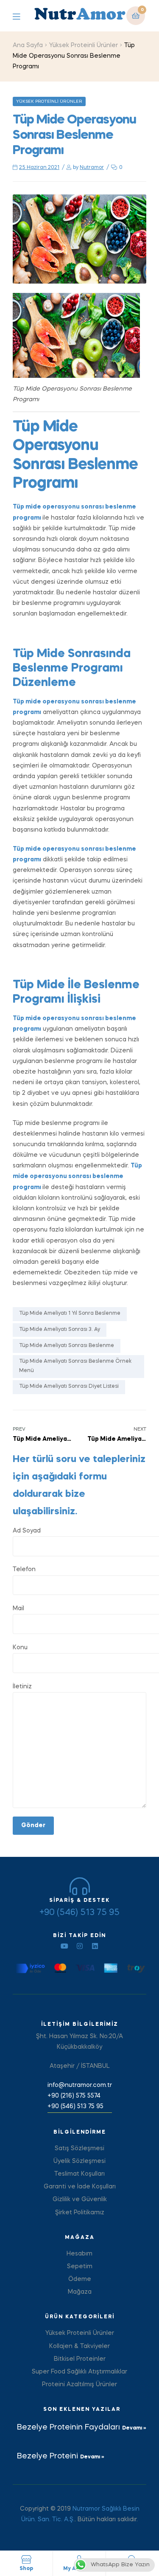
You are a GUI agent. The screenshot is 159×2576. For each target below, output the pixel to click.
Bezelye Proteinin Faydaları (70, 2427)
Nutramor (92, 168)
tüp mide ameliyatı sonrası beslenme (67, 1346)
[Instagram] (80, 1946)
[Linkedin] (95, 1946)
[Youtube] (64, 1946)
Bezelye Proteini (49, 2456)
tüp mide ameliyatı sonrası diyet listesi (69, 1386)
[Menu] (23, 16)
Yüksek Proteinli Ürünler (84, 45)
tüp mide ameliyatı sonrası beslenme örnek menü (75, 1366)
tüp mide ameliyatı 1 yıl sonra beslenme (70, 1313)
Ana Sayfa (28, 45)
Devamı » (134, 2428)
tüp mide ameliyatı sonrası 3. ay (60, 1330)
